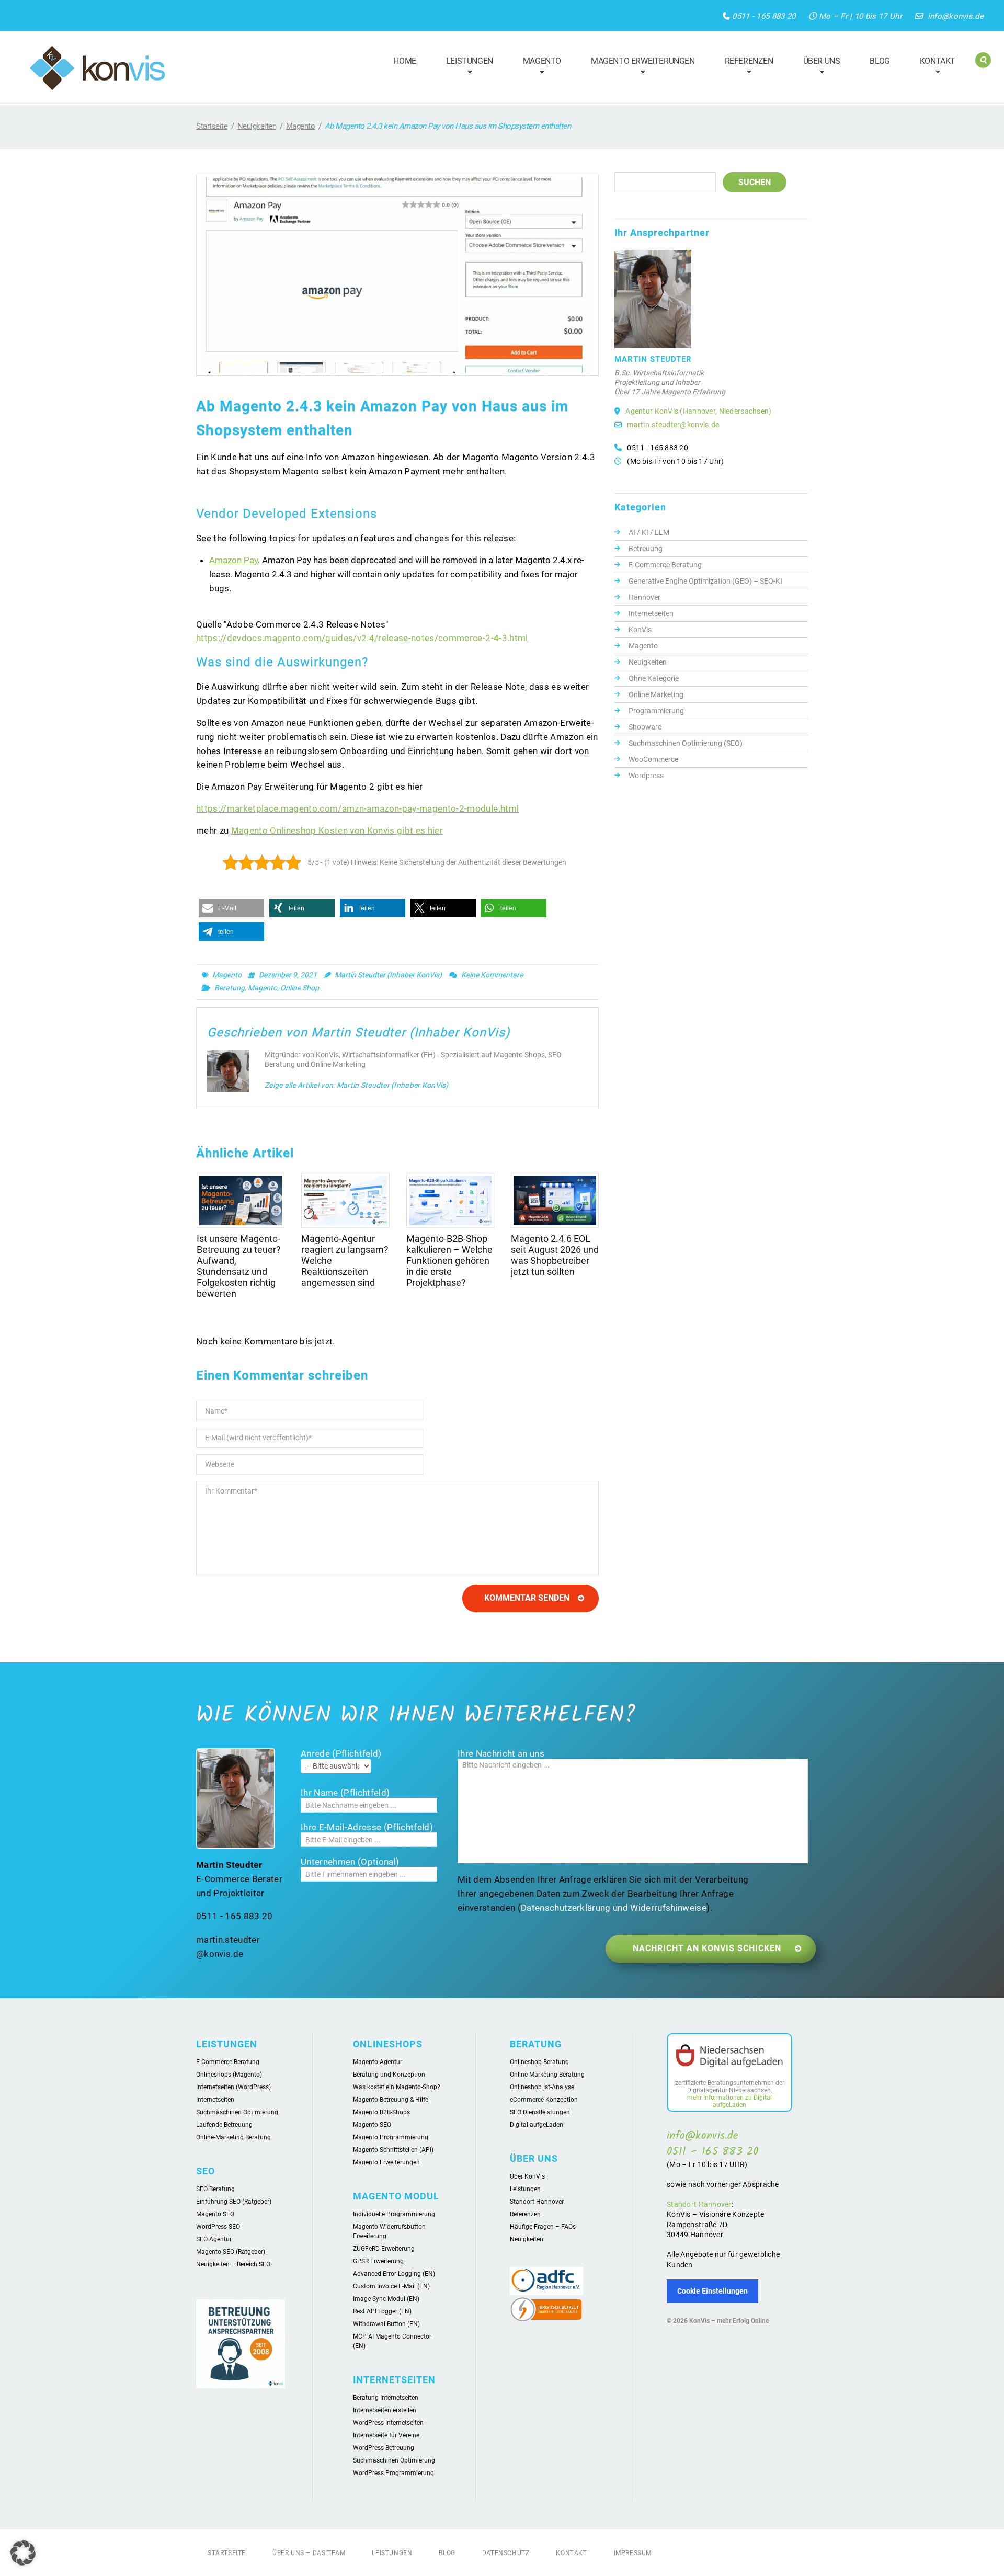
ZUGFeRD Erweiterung (384, 2249)
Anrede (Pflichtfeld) (341, 1753)
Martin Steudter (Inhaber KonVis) (388, 975)
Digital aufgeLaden (537, 2125)
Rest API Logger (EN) (382, 2311)
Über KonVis (527, 2176)
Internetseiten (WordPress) (233, 2087)
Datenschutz (506, 2553)
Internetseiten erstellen (385, 2410)
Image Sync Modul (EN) (386, 2299)
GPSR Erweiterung (378, 2261)
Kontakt (933, 67)
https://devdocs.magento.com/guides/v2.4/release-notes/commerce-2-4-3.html (362, 638)
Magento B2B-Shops (381, 2112)
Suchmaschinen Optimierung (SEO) (686, 743)
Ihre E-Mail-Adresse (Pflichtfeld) (367, 1827)
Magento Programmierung (391, 2137)
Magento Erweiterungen (638, 67)
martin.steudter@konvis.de (673, 425)
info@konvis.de (956, 16)
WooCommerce (653, 759)
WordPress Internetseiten (388, 2423)
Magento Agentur (378, 2062)
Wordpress (646, 776)
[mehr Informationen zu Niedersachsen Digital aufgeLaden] (729, 2057)
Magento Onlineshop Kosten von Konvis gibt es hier (337, 830)
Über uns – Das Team (309, 2553)
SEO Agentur (214, 2239)
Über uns (817, 67)
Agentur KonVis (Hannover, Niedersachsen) (698, 411)
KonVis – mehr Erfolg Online (729, 2321)
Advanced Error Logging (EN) (394, 2274)
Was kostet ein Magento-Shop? (397, 2087)
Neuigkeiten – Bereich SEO (233, 2264)
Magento (537, 67)
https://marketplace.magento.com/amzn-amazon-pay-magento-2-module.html (357, 808)
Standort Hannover (537, 2202)
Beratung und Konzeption (389, 2075)
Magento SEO (215, 2214)
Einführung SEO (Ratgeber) (234, 2202)
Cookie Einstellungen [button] (712, 2291)
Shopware (645, 727)
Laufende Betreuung (224, 2125)
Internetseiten (651, 613)
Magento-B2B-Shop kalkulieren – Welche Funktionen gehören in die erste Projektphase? (449, 1261)
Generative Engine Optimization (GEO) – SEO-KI (705, 581)
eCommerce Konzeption (544, 2100)
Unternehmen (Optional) (350, 1862)
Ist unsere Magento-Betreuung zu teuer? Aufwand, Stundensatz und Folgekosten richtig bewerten (239, 1266)
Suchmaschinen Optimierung (237, 2112)
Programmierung (656, 711)
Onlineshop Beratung (539, 2062)
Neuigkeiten (257, 126)
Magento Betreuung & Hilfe (391, 2100)
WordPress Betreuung (384, 2448)
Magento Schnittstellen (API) (393, 2150)
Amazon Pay (233, 560)
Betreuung (646, 549)
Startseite (212, 126)
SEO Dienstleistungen (540, 2112)
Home (404, 61)
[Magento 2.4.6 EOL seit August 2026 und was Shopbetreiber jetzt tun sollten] (555, 1200)
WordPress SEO (218, 2227)
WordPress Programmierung (393, 2473)
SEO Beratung (215, 2189)
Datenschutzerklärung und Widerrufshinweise (614, 1908)
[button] (231, 908)
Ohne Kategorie (654, 678)
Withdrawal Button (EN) (386, 2324)
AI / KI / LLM (649, 532)
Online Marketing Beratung (547, 2075)
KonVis (640, 630)
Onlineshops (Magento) (229, 2075)
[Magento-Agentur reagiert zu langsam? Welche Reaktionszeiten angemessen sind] (345, 1200)
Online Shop (300, 988)
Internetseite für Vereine (386, 2435)
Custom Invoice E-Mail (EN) (391, 2286)
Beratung (230, 988)
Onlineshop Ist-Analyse (542, 2087)
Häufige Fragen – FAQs (543, 2227)
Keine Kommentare (492, 975)
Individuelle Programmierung (394, 2214)
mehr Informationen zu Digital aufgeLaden (729, 2101)
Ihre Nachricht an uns (501, 1753)
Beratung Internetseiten (386, 2398)
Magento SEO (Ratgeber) (231, 2252)
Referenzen (744, 67)
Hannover (644, 597)
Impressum (633, 2553)
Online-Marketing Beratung (233, 2137)
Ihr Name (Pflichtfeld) (345, 1793)
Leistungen (465, 67)
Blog (880, 61)
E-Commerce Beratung (665, 565)
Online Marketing (656, 694)
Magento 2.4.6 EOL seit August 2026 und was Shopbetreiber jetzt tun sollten (555, 1255)
